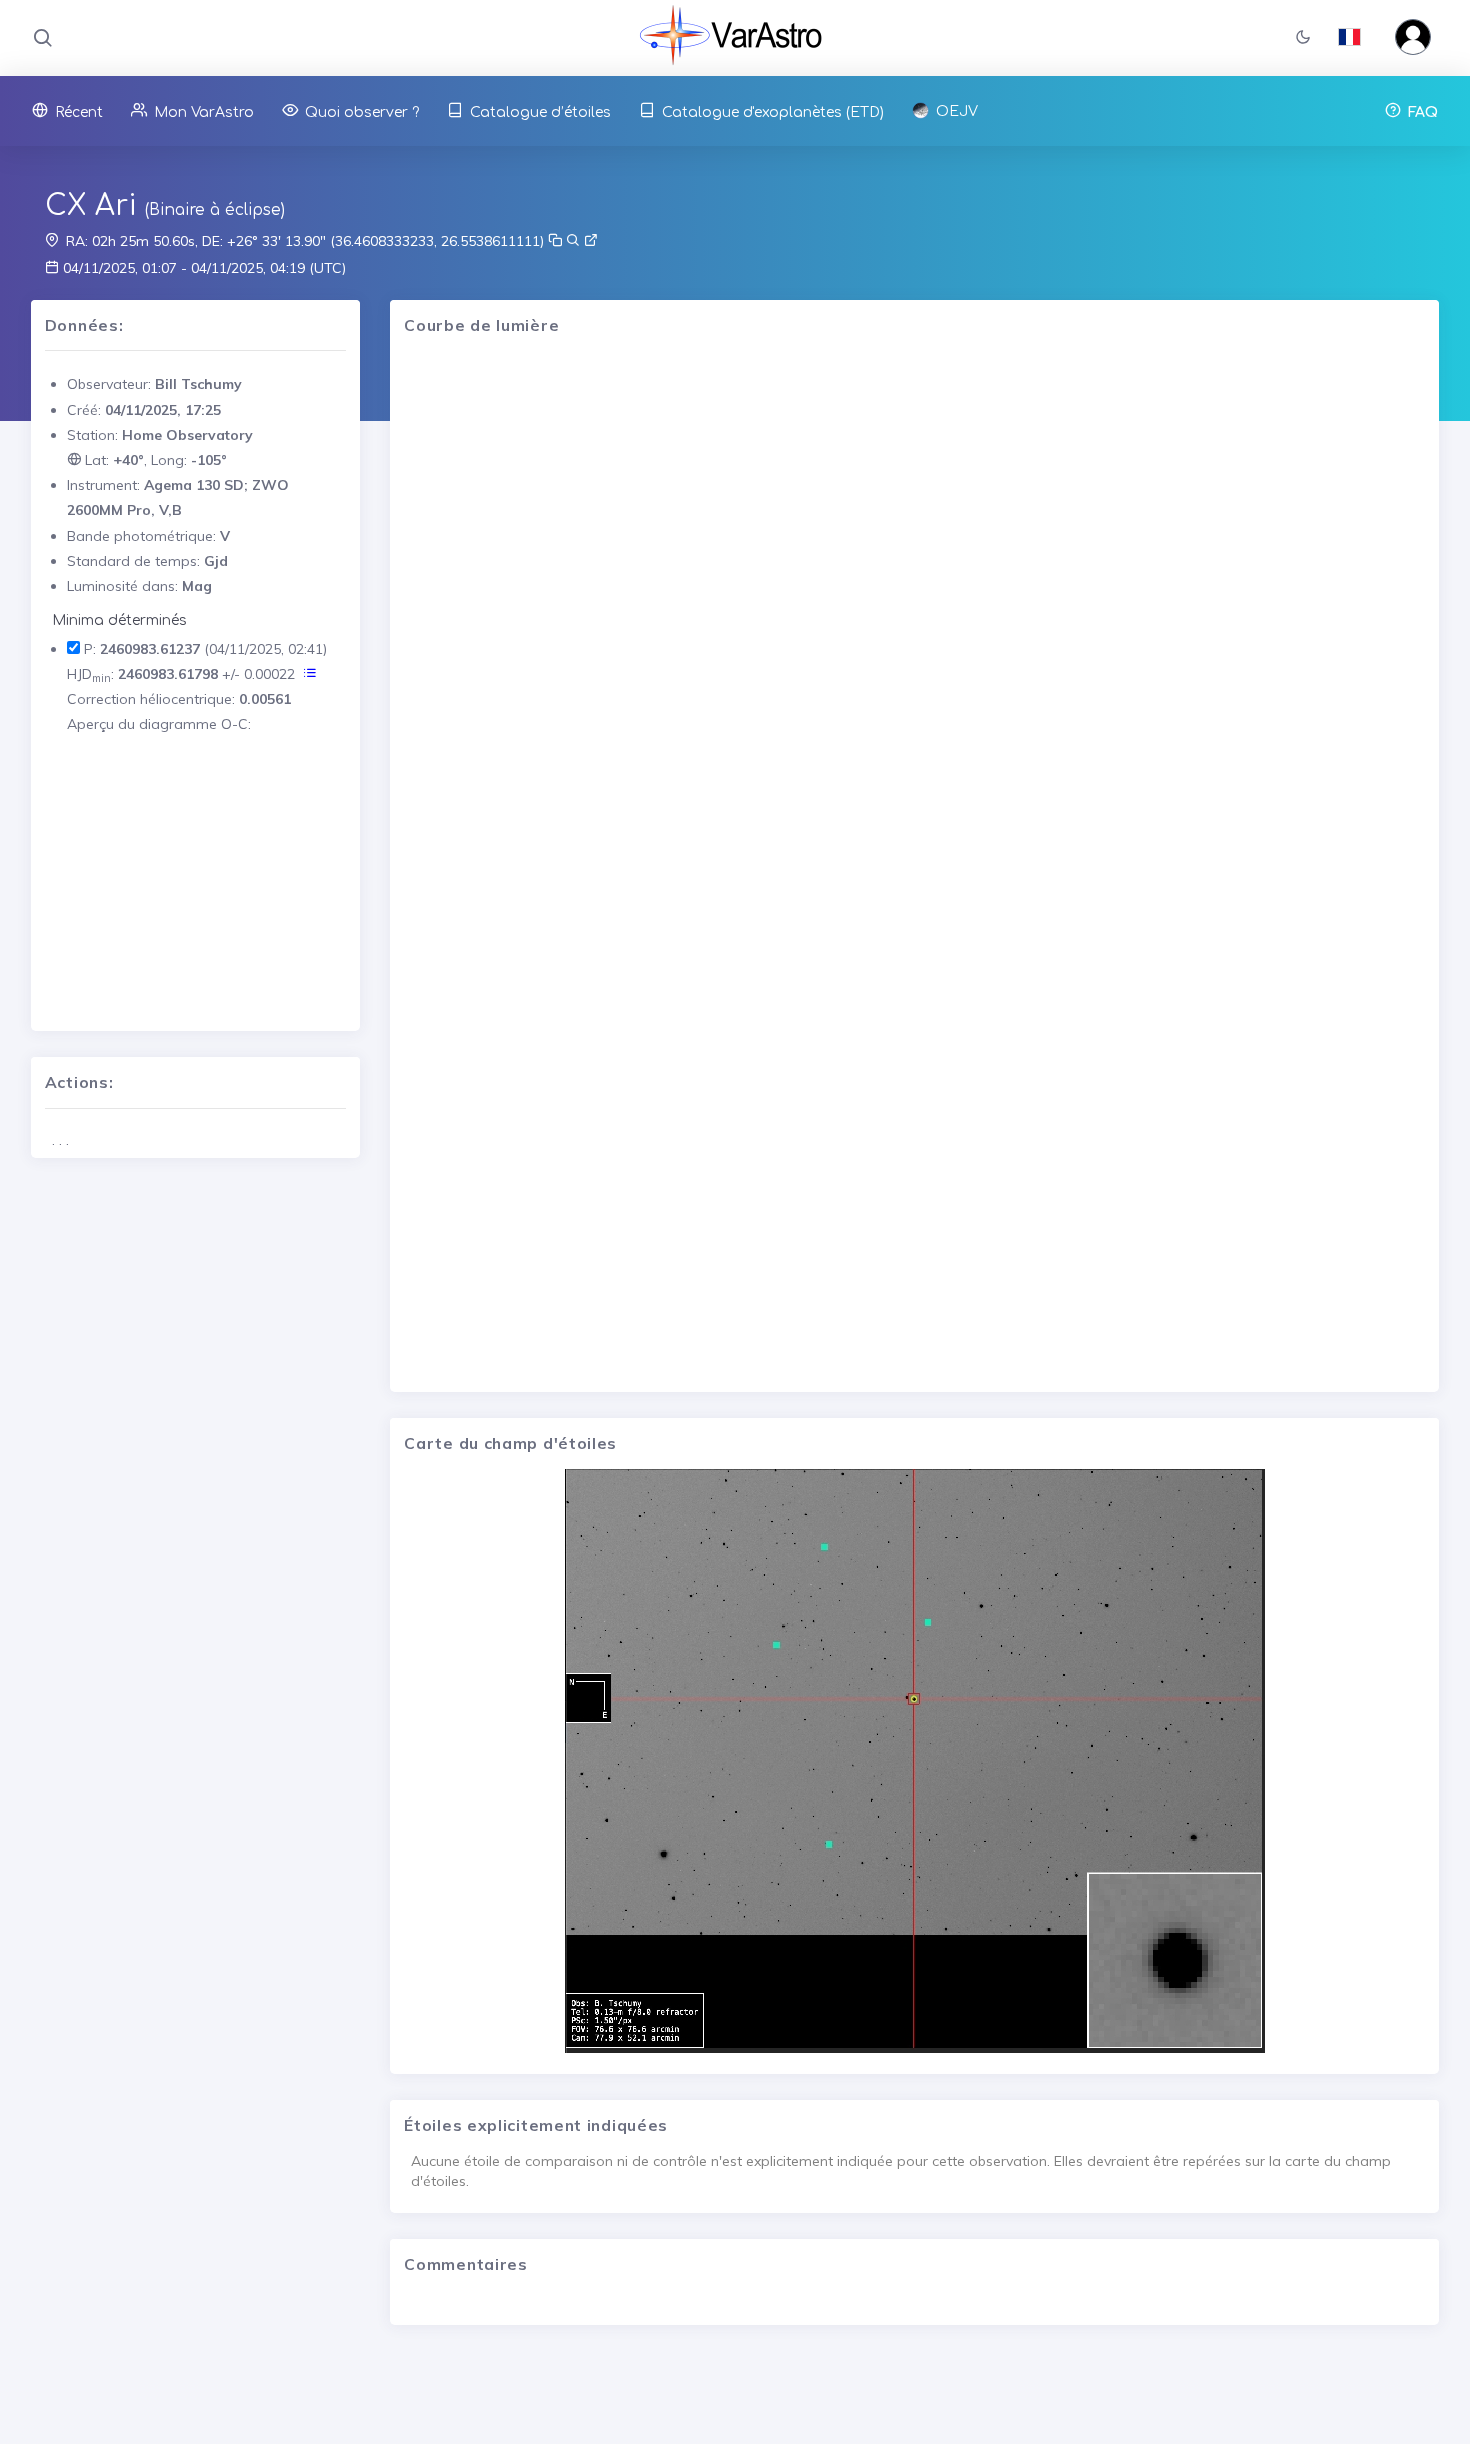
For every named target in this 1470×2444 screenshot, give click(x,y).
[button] (1303, 38)
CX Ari (91, 206)
